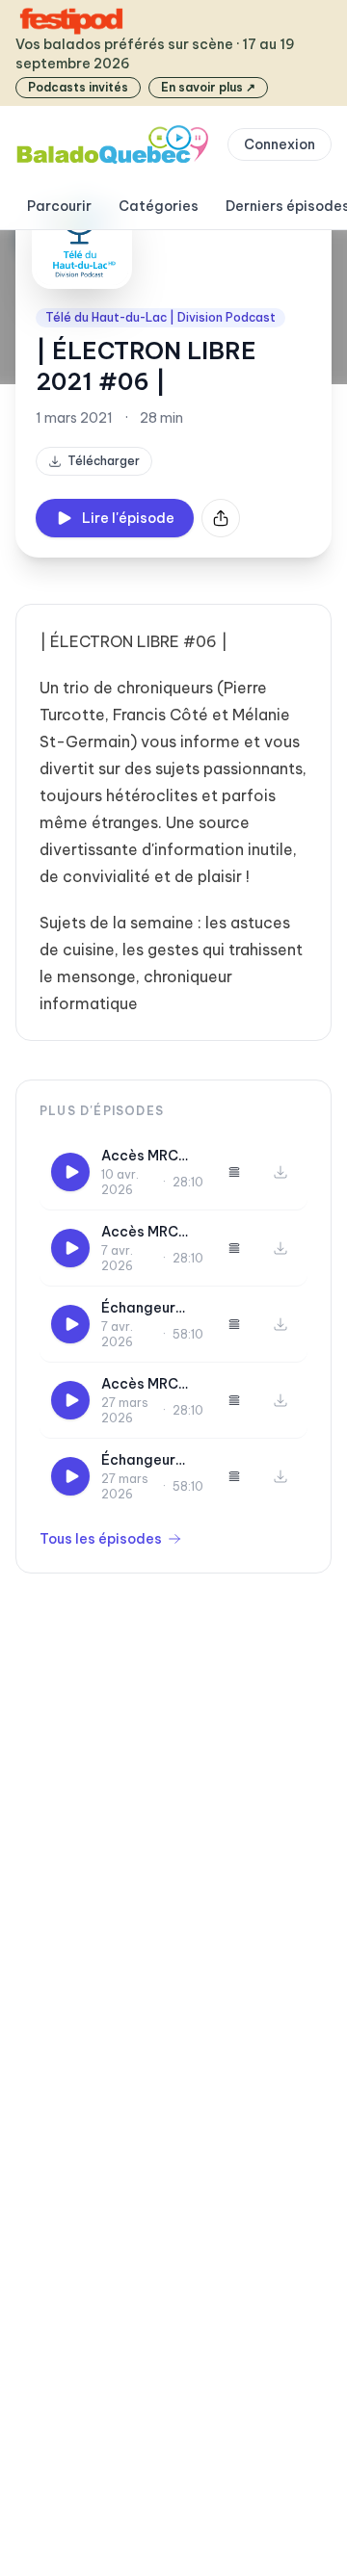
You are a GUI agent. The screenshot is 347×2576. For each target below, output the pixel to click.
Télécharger (104, 461)
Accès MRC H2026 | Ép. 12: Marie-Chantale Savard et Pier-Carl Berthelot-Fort (151, 1156)
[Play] (70, 1172)
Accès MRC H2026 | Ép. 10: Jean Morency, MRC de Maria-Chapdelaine (152, 1384)
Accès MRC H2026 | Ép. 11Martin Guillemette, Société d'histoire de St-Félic (145, 1232)
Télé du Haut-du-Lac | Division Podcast (160, 317)
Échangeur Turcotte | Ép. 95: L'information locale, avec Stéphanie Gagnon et (148, 1460)
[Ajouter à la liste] (234, 1172)
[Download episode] (280, 1172)
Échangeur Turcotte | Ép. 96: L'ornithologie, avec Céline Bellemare (151, 1308)
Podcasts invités (78, 87)
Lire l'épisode (128, 518)
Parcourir (59, 206)
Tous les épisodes (101, 1539)
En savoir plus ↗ (208, 87)
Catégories (159, 206)
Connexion (280, 144)
